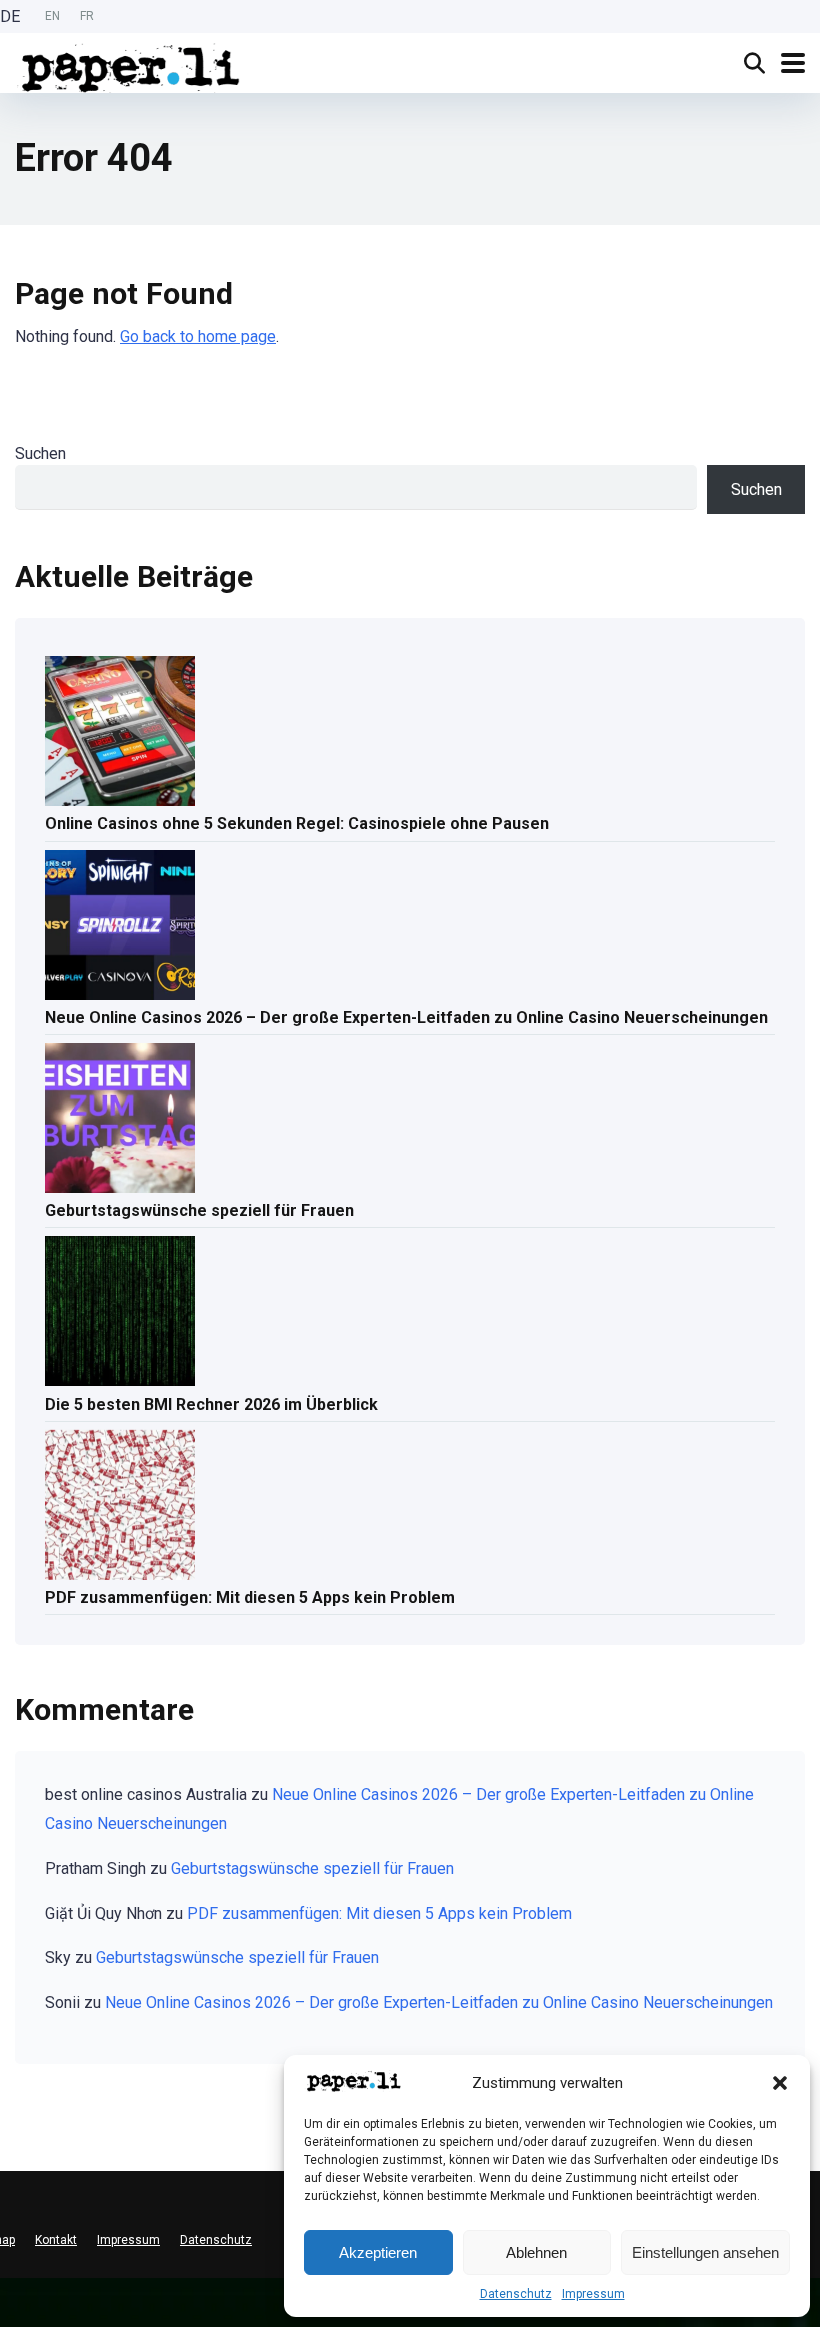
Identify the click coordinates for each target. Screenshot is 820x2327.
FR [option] (87, 16)
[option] (52, 16)
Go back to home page (198, 336)
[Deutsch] (10, 2285)
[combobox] (10, 2286)
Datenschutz (516, 2294)
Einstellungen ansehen (705, 2252)
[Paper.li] (131, 65)
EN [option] (52, 16)
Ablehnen (536, 2252)
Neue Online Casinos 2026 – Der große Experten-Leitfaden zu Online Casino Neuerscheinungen (406, 1017)
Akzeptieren (378, 2252)
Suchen (40, 453)
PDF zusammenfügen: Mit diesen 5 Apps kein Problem (250, 1597)
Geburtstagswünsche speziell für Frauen (199, 1210)
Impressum (593, 2294)
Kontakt (56, 2240)
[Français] (10, 2317)
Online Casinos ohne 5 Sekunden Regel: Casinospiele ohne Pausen (297, 823)
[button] (780, 2083)
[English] (10, 2301)
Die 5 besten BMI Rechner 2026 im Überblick (211, 1404)
